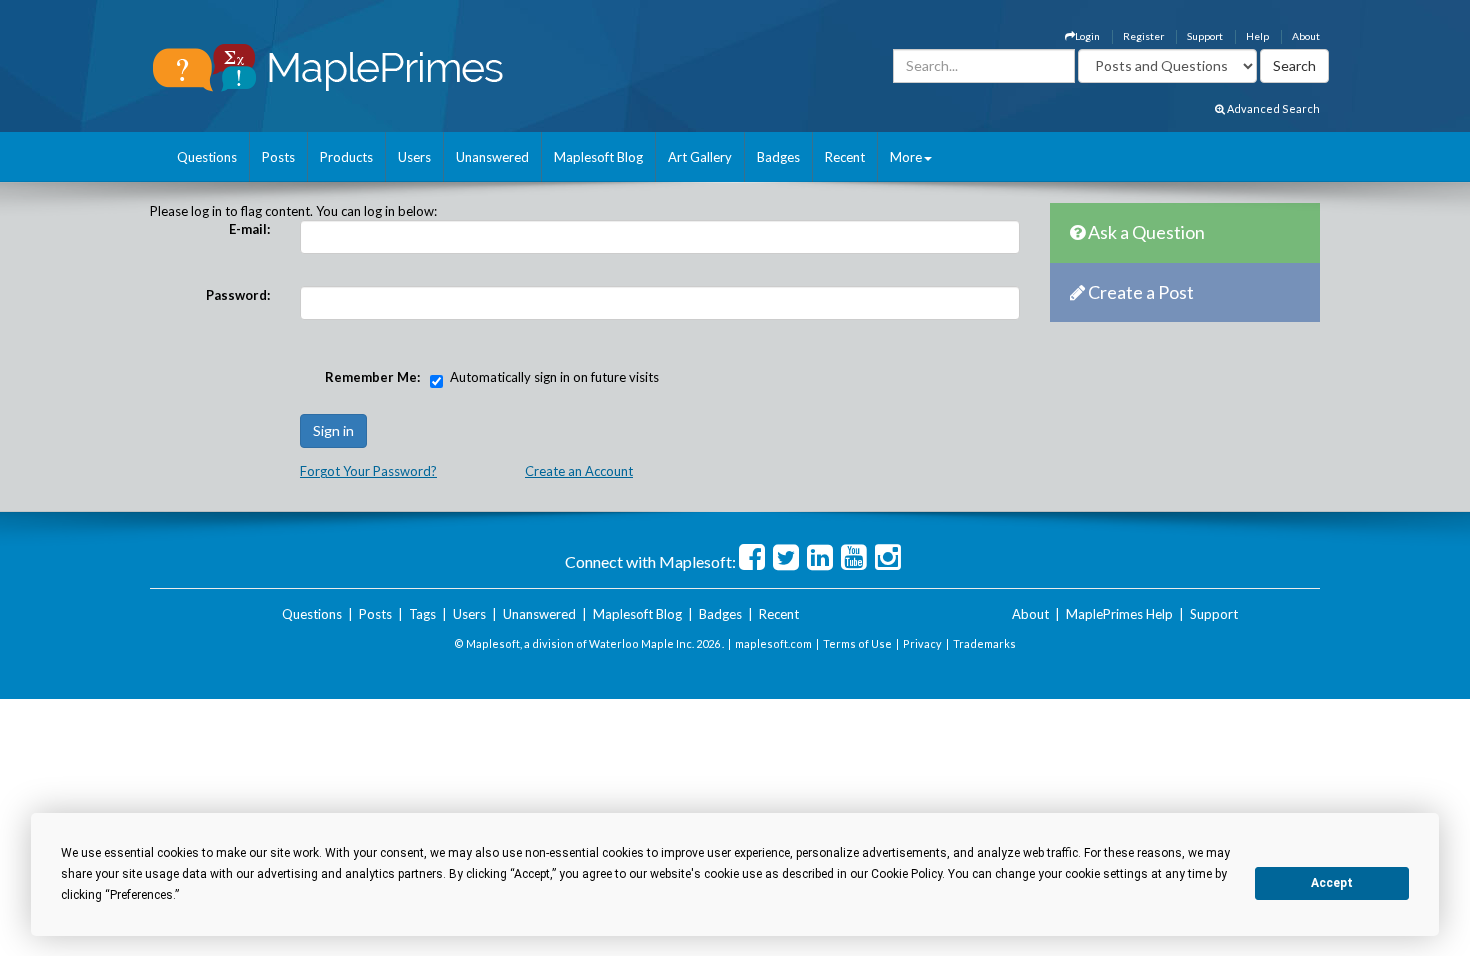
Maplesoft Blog (598, 157)
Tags (422, 614)
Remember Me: (372, 377)
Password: (238, 295)
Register (1143, 36)
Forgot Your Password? (368, 471)
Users (414, 157)
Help (1257, 36)
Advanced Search (1272, 108)
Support (1205, 36)
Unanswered (492, 157)
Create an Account (579, 471)
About (1306, 36)
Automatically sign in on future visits (554, 377)
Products (346, 157)
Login (1087, 36)
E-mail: (249, 229)
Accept (1332, 883)
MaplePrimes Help (1119, 614)
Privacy (922, 643)
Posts (278, 157)
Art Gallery (700, 157)
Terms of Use (857, 643)
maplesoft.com (773, 643)
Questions (207, 157)
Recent (845, 157)
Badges (778, 157)
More (906, 157)
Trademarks (984, 643)
